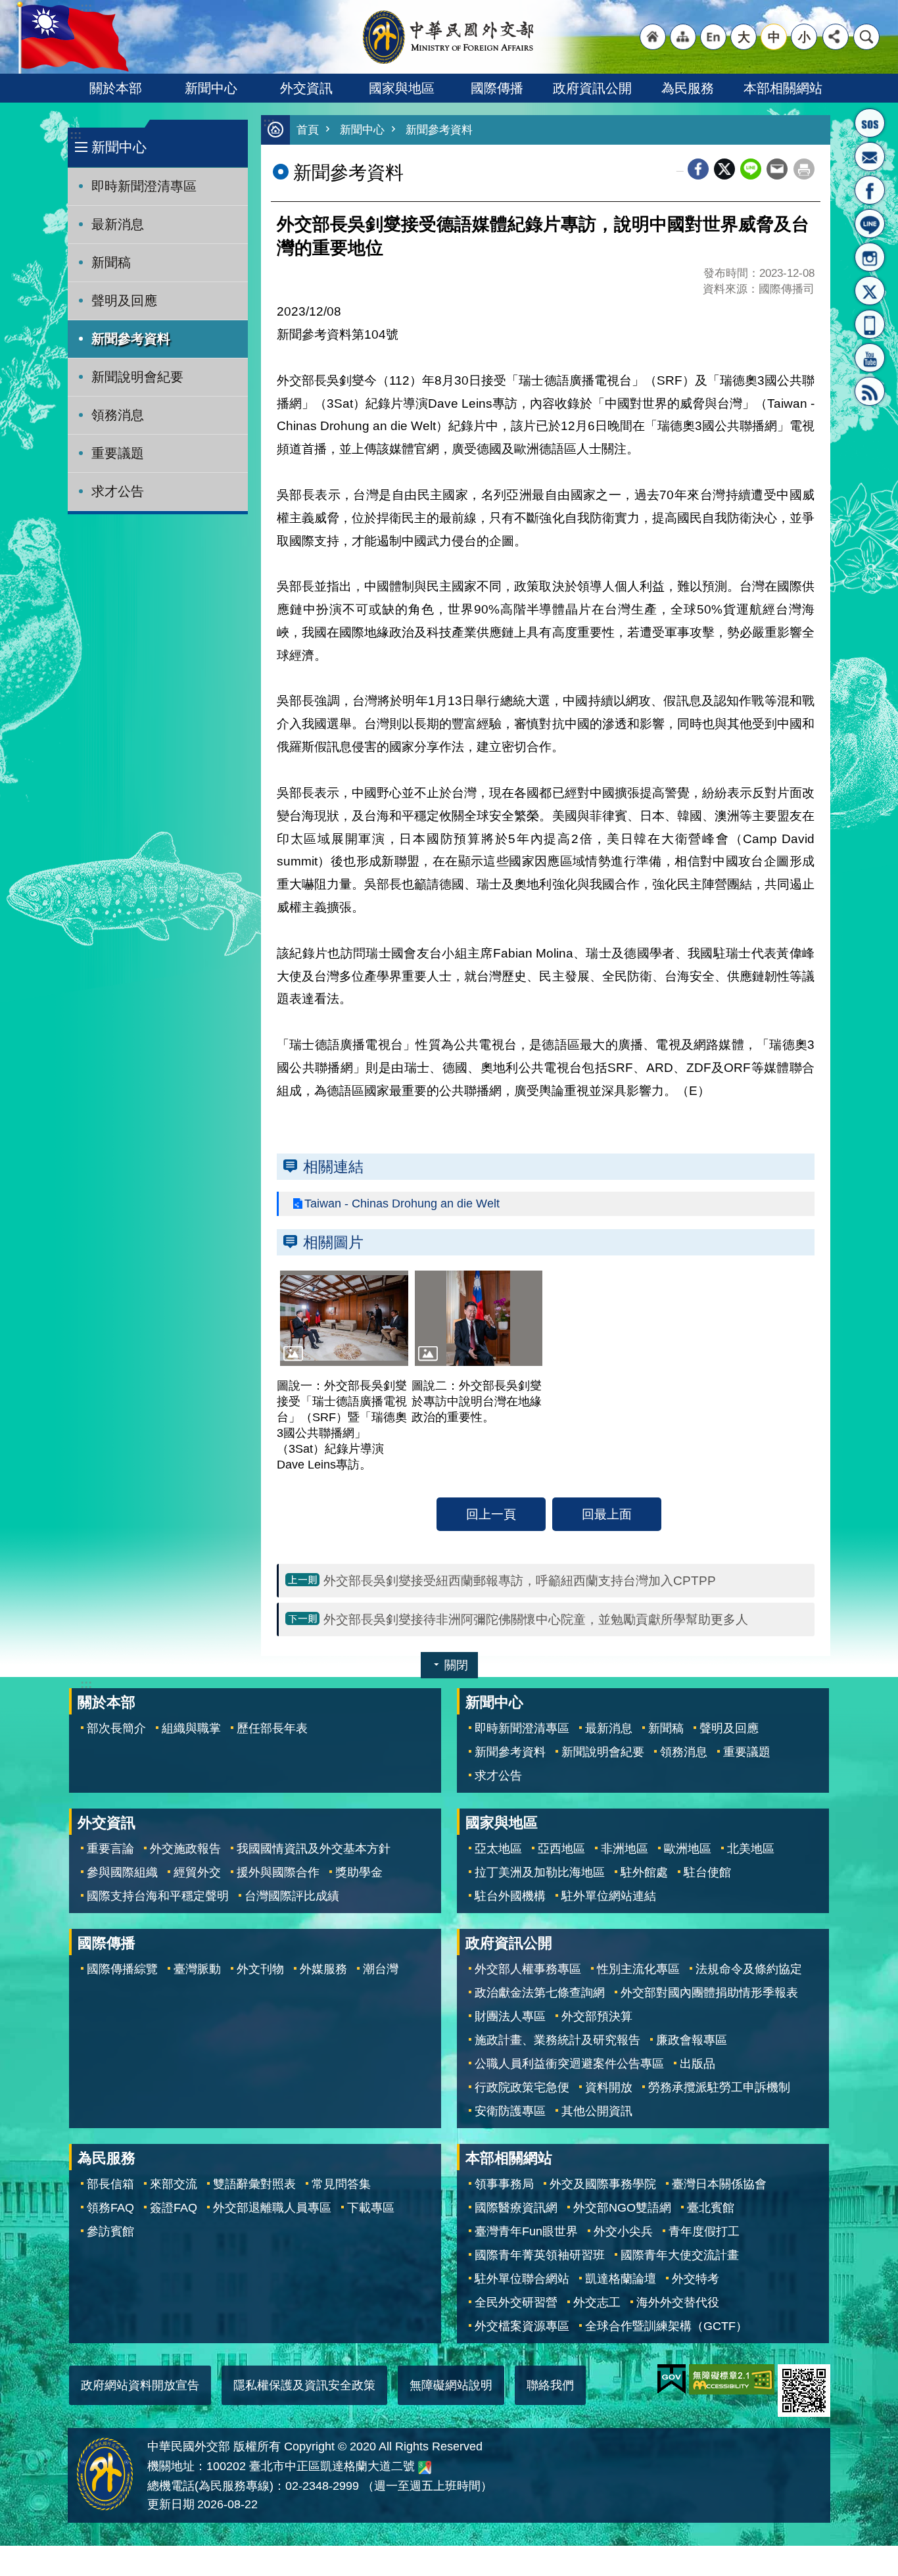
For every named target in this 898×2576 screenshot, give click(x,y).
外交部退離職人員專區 (272, 2208)
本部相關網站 (783, 88)
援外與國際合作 (278, 1872)
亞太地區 (498, 1849)
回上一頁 (491, 1514)
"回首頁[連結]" (653, 37)
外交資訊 (306, 88)
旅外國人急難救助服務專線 (870, 123)
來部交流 (174, 2184)
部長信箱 (870, 157)
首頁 (308, 130)
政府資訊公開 (592, 88)
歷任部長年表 (272, 1728)
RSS (870, 391)
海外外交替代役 (678, 2302)
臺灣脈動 (197, 1969)
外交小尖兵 (623, 2231)
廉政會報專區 (692, 2040)
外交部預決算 (597, 2016)
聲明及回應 (124, 301)
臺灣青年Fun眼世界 (526, 2231)
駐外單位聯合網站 (522, 2279)
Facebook (698, 169)
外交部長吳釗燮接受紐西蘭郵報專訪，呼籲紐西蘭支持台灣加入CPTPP (520, 1580)
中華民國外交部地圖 (425, 2467)
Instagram (870, 257)
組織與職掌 (191, 1728)
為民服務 (688, 88)
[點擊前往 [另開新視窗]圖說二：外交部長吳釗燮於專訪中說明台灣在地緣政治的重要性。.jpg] (479, 1319)
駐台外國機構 (510, 1896)
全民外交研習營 (516, 2302)
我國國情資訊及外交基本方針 (314, 1849)
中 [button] (774, 37)
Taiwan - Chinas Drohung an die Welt (402, 1203)
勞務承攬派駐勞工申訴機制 (719, 2087)
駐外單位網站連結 (609, 1896)
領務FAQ (110, 2208)
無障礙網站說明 (451, 2385)
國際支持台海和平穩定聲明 (158, 1896)
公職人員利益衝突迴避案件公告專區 (569, 2064)
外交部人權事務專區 (528, 1969)
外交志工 (597, 2302)
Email (777, 169)
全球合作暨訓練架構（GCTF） (666, 2326)
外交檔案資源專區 (522, 2326)
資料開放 (609, 2087)
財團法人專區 (510, 2016)
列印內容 (804, 169)
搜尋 (866, 37)
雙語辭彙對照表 (254, 2184)
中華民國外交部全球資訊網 (449, 37)
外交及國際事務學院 (603, 2184)
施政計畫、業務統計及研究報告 (557, 2040)
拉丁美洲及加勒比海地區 (540, 1872)
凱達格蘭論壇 (621, 2279)
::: (76, 134)
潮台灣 (381, 1969)
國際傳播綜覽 (122, 1969)
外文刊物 (260, 1969)
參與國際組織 (122, 1872)
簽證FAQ (174, 2208)
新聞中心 (211, 88)
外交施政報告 (185, 1849)
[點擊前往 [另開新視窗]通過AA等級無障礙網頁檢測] (732, 2379)
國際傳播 (497, 88)
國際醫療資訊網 (516, 2208)
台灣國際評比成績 (292, 1896)
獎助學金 (359, 1872)
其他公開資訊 (597, 2111)
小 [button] (804, 37)
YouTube (870, 358)
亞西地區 (561, 1849)
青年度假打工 (704, 2231)
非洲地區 (625, 1849)
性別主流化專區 (638, 1969)
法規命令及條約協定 (749, 1969)
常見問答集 (341, 2184)
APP (870, 324)
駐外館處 (644, 1872)
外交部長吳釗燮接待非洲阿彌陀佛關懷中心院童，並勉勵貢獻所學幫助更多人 (536, 1619)
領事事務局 (504, 2184)
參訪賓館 (110, 2231)
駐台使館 (707, 1872)
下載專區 (371, 2208)
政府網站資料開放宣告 (140, 2385)
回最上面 (607, 1514)
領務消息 (118, 415)
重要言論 (110, 1849)
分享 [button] (836, 37)
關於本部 (116, 88)
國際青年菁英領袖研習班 (540, 2255)
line (751, 169)
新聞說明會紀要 (137, 377)
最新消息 (118, 224)
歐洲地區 (688, 1849)
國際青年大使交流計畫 (680, 2255)
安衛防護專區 (510, 2111)
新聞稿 (111, 262)
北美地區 (751, 1849)
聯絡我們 (550, 2385)
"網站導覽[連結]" (683, 37)
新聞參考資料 (131, 339)
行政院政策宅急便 (522, 2087)
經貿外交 (197, 1872)
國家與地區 (402, 88)
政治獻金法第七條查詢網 (540, 1993)
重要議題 (118, 453)
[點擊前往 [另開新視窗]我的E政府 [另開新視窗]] (672, 2379)
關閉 (456, 1665)
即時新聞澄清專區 (144, 186)
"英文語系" (713, 37)
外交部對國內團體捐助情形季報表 (709, 1993)
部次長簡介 (116, 1728)
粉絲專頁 (870, 190)
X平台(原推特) (870, 291)
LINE (870, 224)
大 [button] (744, 37)
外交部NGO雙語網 (622, 2208)
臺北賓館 (711, 2208)
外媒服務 (323, 1969)
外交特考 (696, 2279)
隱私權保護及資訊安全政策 (304, 2385)
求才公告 (118, 491)
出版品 (697, 2064)
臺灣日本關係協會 (719, 2184)
